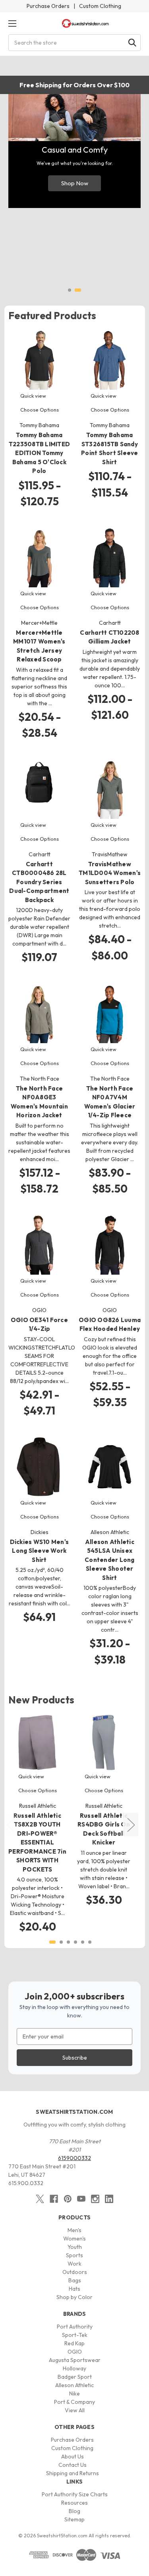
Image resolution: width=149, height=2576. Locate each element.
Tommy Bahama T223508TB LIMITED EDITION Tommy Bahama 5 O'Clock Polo (39, 453)
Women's (74, 2239)
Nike (74, 2394)
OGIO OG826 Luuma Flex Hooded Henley (110, 1324)
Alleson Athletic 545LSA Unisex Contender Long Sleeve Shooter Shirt (110, 1560)
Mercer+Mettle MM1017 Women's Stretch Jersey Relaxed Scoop (39, 646)
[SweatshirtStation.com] (85, 23)
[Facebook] (54, 2199)
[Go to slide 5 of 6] (83, 1942)
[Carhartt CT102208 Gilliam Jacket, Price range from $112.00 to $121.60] (110, 557)
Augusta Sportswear (75, 2360)
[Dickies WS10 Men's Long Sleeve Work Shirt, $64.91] (39, 1467)
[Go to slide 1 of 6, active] (52, 1942)
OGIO (75, 2352)
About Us (73, 2456)
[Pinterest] (68, 2199)
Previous (10, 1825)
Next (131, 1825)
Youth (75, 2247)
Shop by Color (74, 2297)
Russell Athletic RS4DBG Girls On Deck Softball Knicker (104, 1829)
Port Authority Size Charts (75, 2494)
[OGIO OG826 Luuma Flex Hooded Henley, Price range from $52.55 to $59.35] (110, 1245)
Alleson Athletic (74, 2385)
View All (75, 2410)
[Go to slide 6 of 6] (90, 1942)
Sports (74, 2255)
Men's (74, 2230)
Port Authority (75, 2327)
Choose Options (40, 410)
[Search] (132, 43)
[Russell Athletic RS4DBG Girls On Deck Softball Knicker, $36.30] (104, 1742)
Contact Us (73, 2465)
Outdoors (75, 2272)
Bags (75, 2280)
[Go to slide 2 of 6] (61, 1942)
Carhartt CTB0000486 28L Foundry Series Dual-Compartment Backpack (39, 882)
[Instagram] (95, 2199)
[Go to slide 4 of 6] (75, 1942)
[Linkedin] (109, 2199)
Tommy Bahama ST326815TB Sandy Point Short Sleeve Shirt (110, 448)
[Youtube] (81, 2199)
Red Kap (74, 2343)
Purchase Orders (48, 6)
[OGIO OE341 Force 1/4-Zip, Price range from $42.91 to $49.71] (39, 1245)
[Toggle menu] (12, 23)
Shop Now (75, 183)
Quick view (33, 396)
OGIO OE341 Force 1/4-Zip (39, 1324)
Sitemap (74, 2519)
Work (74, 2264)
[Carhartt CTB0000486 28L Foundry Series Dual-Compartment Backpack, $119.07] (39, 789)
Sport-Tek (75, 2335)
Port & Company (74, 2402)
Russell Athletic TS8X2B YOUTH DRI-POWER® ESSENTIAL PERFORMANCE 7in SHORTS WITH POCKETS (37, 1842)
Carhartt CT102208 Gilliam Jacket (109, 637)
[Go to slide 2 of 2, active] (78, 290)
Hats (74, 2289)
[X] (40, 2199)
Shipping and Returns (73, 2473)
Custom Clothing (100, 6)
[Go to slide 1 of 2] (70, 290)
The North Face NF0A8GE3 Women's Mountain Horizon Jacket (39, 1102)
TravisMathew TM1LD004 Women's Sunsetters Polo (110, 873)
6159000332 (74, 2158)
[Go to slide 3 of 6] (68, 1942)
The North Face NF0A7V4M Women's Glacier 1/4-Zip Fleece (110, 1102)
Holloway (74, 2368)
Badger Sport (75, 2377)
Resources (74, 2503)
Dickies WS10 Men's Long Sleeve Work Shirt (40, 1551)
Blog (74, 2511)
